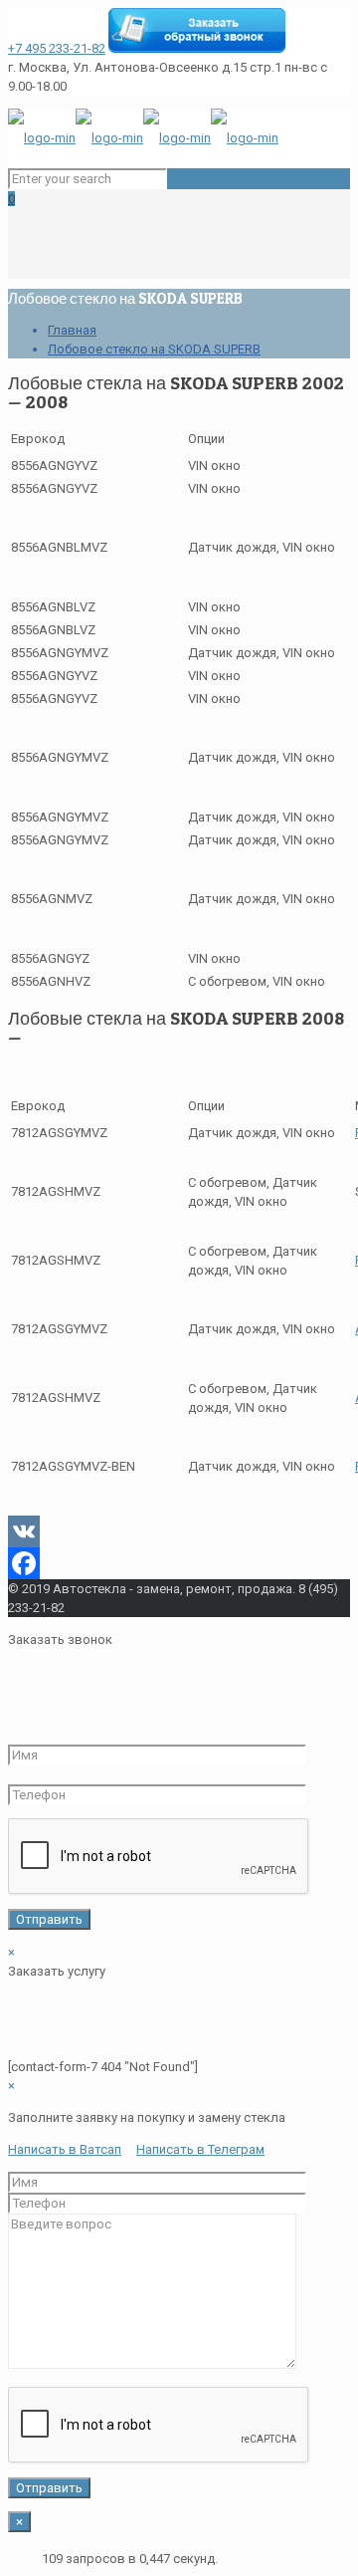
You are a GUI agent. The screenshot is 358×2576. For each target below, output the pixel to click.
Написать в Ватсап (65, 2149)
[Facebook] (179, 1563)
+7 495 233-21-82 (57, 48)
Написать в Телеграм (200, 2149)
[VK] (179, 1531)
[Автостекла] (143, 138)
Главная (72, 330)
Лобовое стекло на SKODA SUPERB (154, 349)
